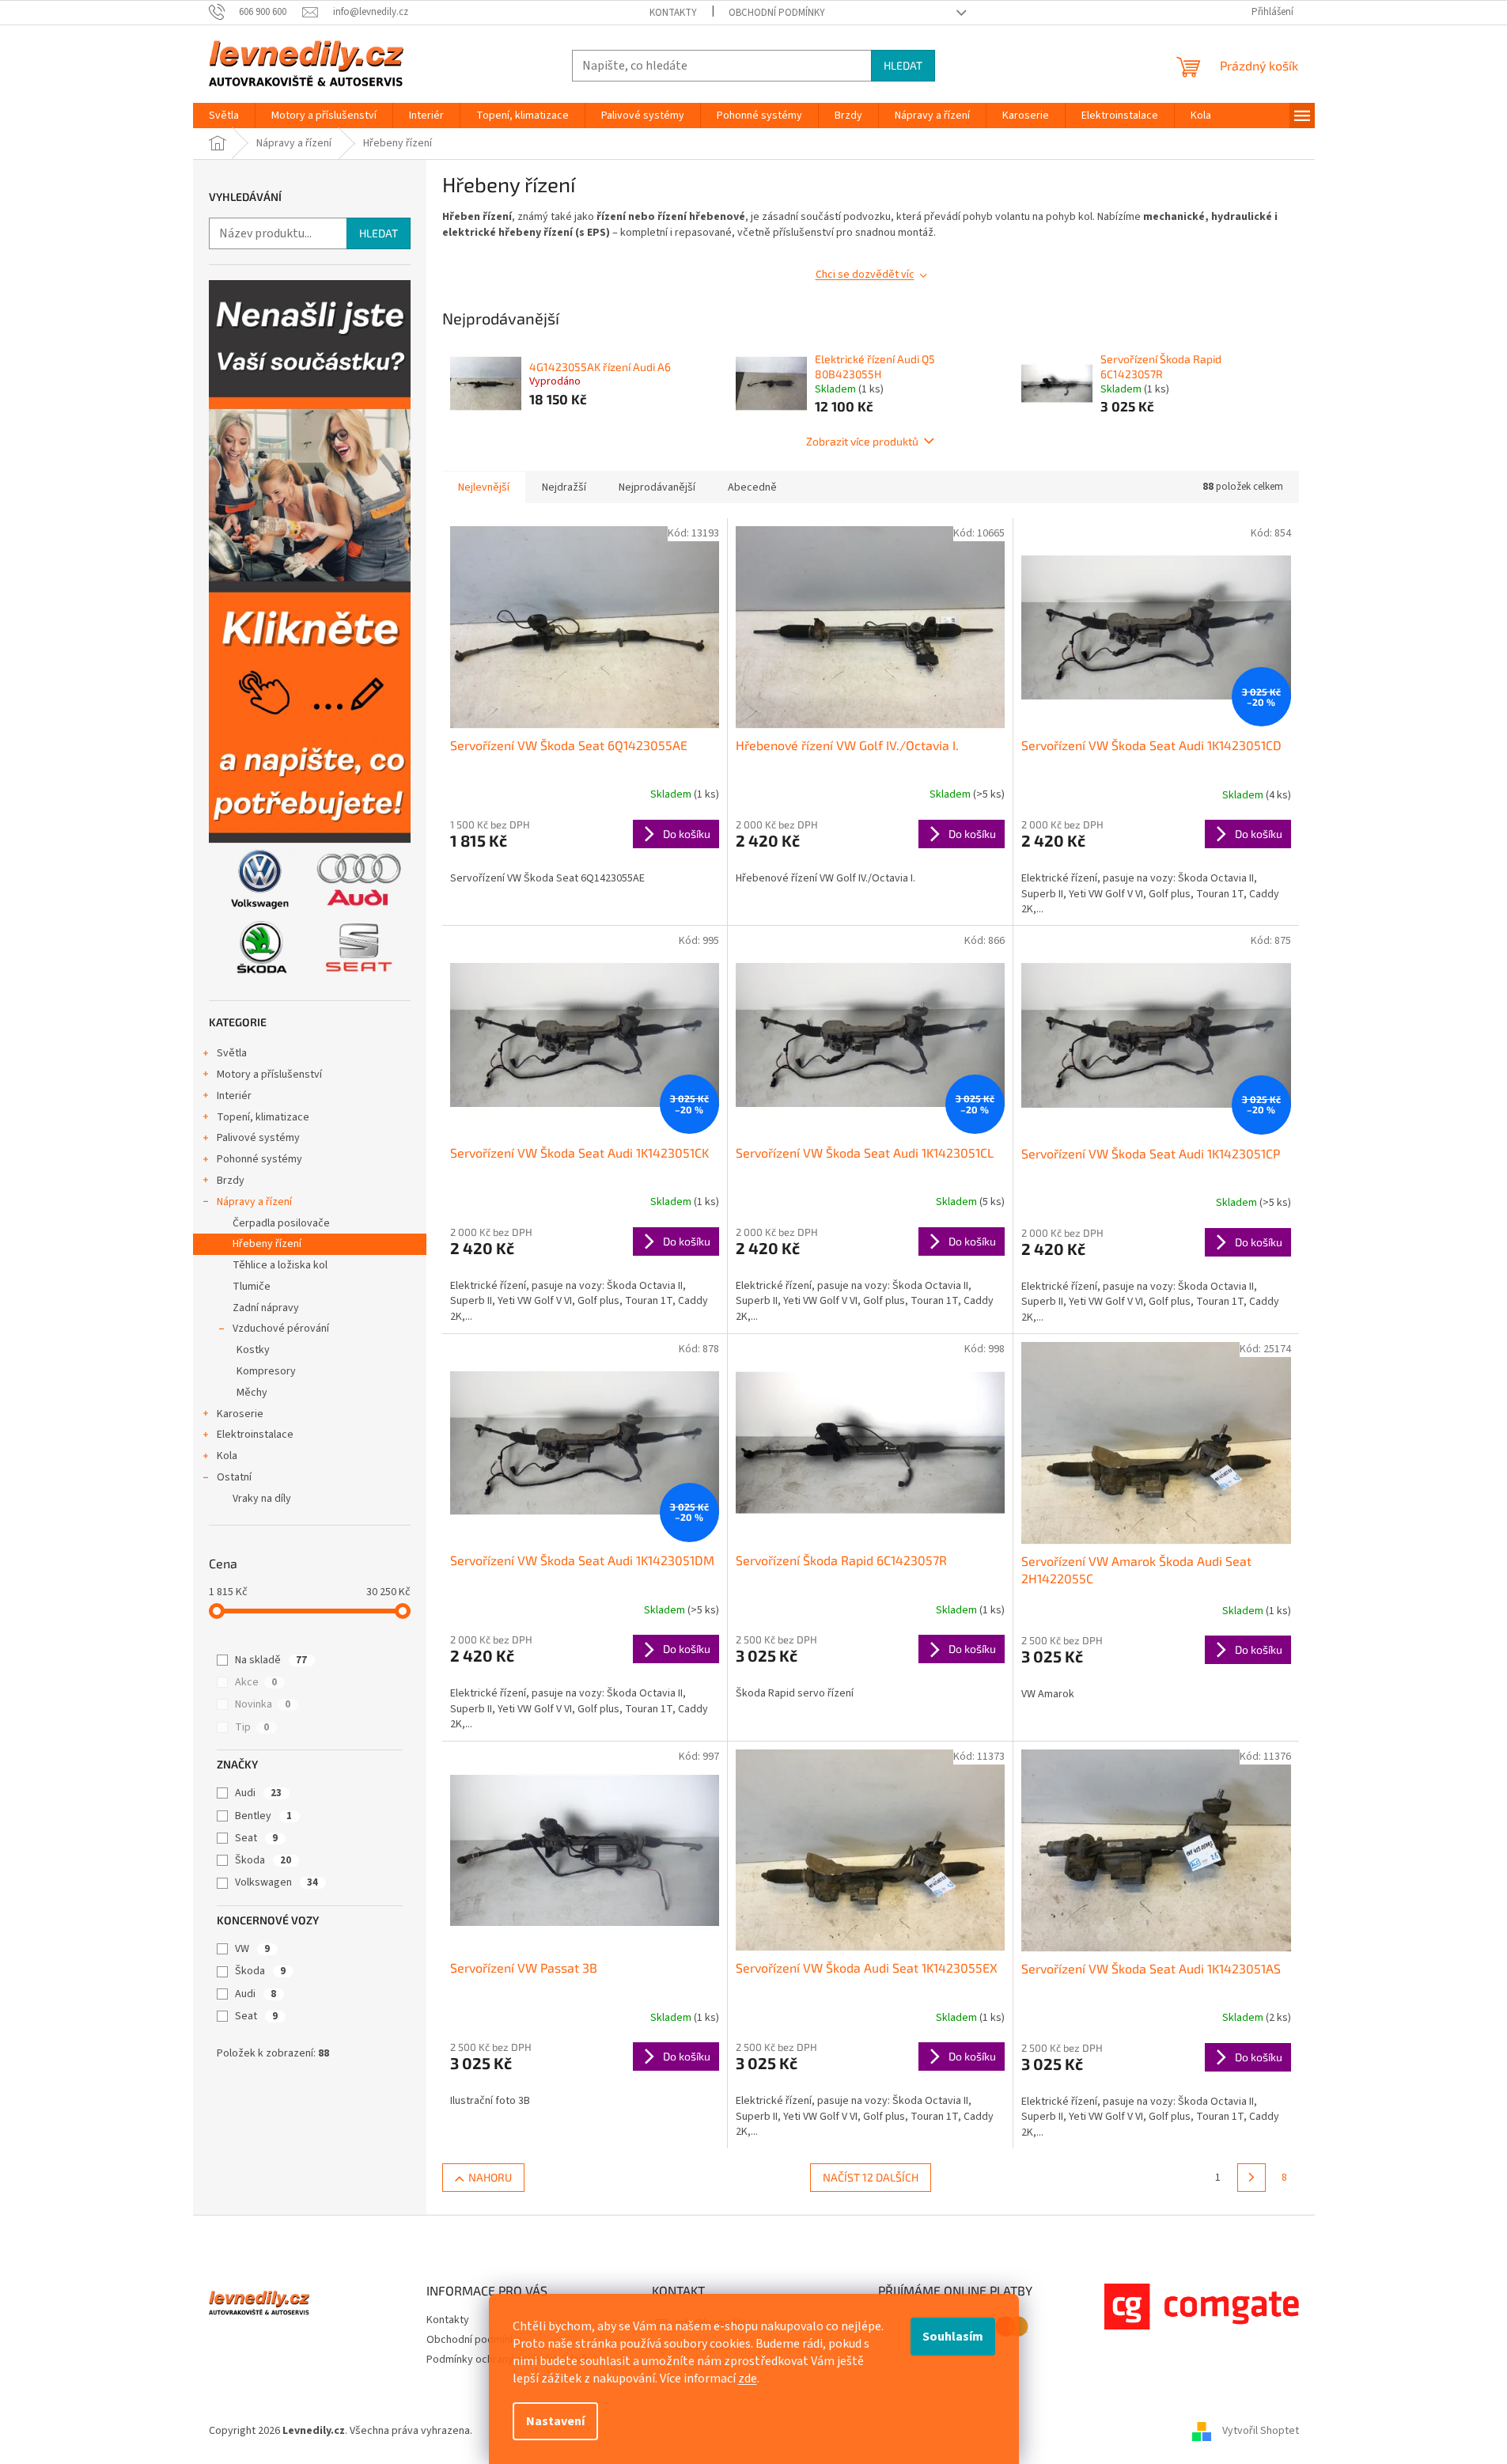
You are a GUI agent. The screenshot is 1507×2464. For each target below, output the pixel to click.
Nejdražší (564, 487)
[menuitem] (224, 116)
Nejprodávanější (657, 487)
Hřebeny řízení (267, 1244)
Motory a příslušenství (269, 1075)
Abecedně (752, 487)
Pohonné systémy (259, 1159)
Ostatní (234, 1477)
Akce (256, 1682)
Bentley (263, 1816)
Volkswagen (276, 1882)
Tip (252, 1727)
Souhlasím (953, 2337)
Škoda (263, 1860)
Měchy (252, 1393)
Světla (232, 1053)
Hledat (903, 65)
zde (748, 2379)
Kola (227, 1456)
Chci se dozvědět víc (865, 275)
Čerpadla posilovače (281, 1223)
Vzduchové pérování (281, 1329)
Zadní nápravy (266, 1308)
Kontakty (673, 13)
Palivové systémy (258, 1138)
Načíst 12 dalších (871, 2177)
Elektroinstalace (255, 1435)
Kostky (253, 1350)
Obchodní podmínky (777, 13)
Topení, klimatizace (263, 1117)
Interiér (234, 1096)
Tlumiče (252, 1287)
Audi (258, 1793)
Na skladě (271, 1660)
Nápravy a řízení (254, 1202)
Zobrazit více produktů (862, 441)
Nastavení (555, 2421)
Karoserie (240, 1414)
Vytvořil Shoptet (1261, 2432)
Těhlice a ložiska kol (280, 1265)
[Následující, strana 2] (1251, 2178)
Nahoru (490, 2177)
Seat (256, 1838)
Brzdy (231, 1181)
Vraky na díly (262, 1499)
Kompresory (266, 1371)
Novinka (263, 1704)
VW (252, 1949)
